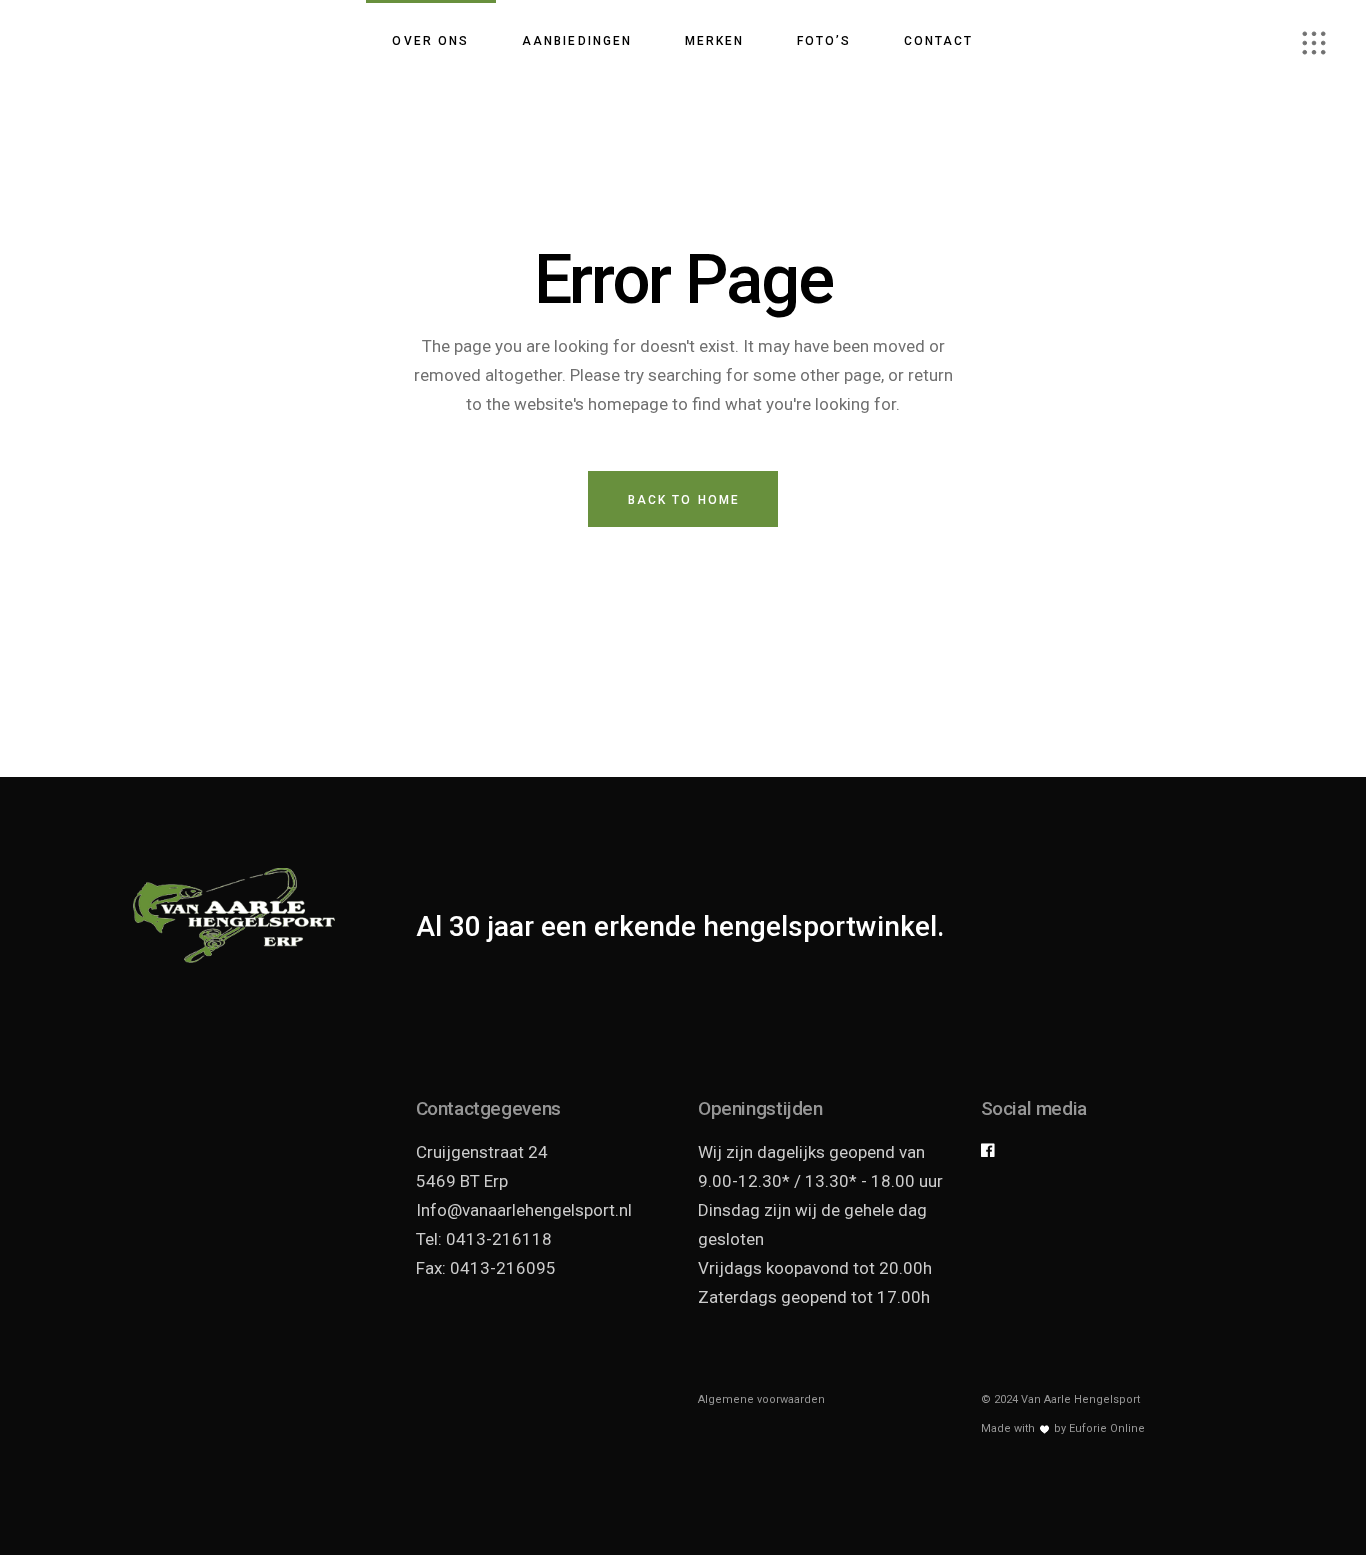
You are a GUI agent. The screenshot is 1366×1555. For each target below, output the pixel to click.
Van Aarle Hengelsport (1080, 1399)
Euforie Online (1107, 1428)
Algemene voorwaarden (761, 1399)
